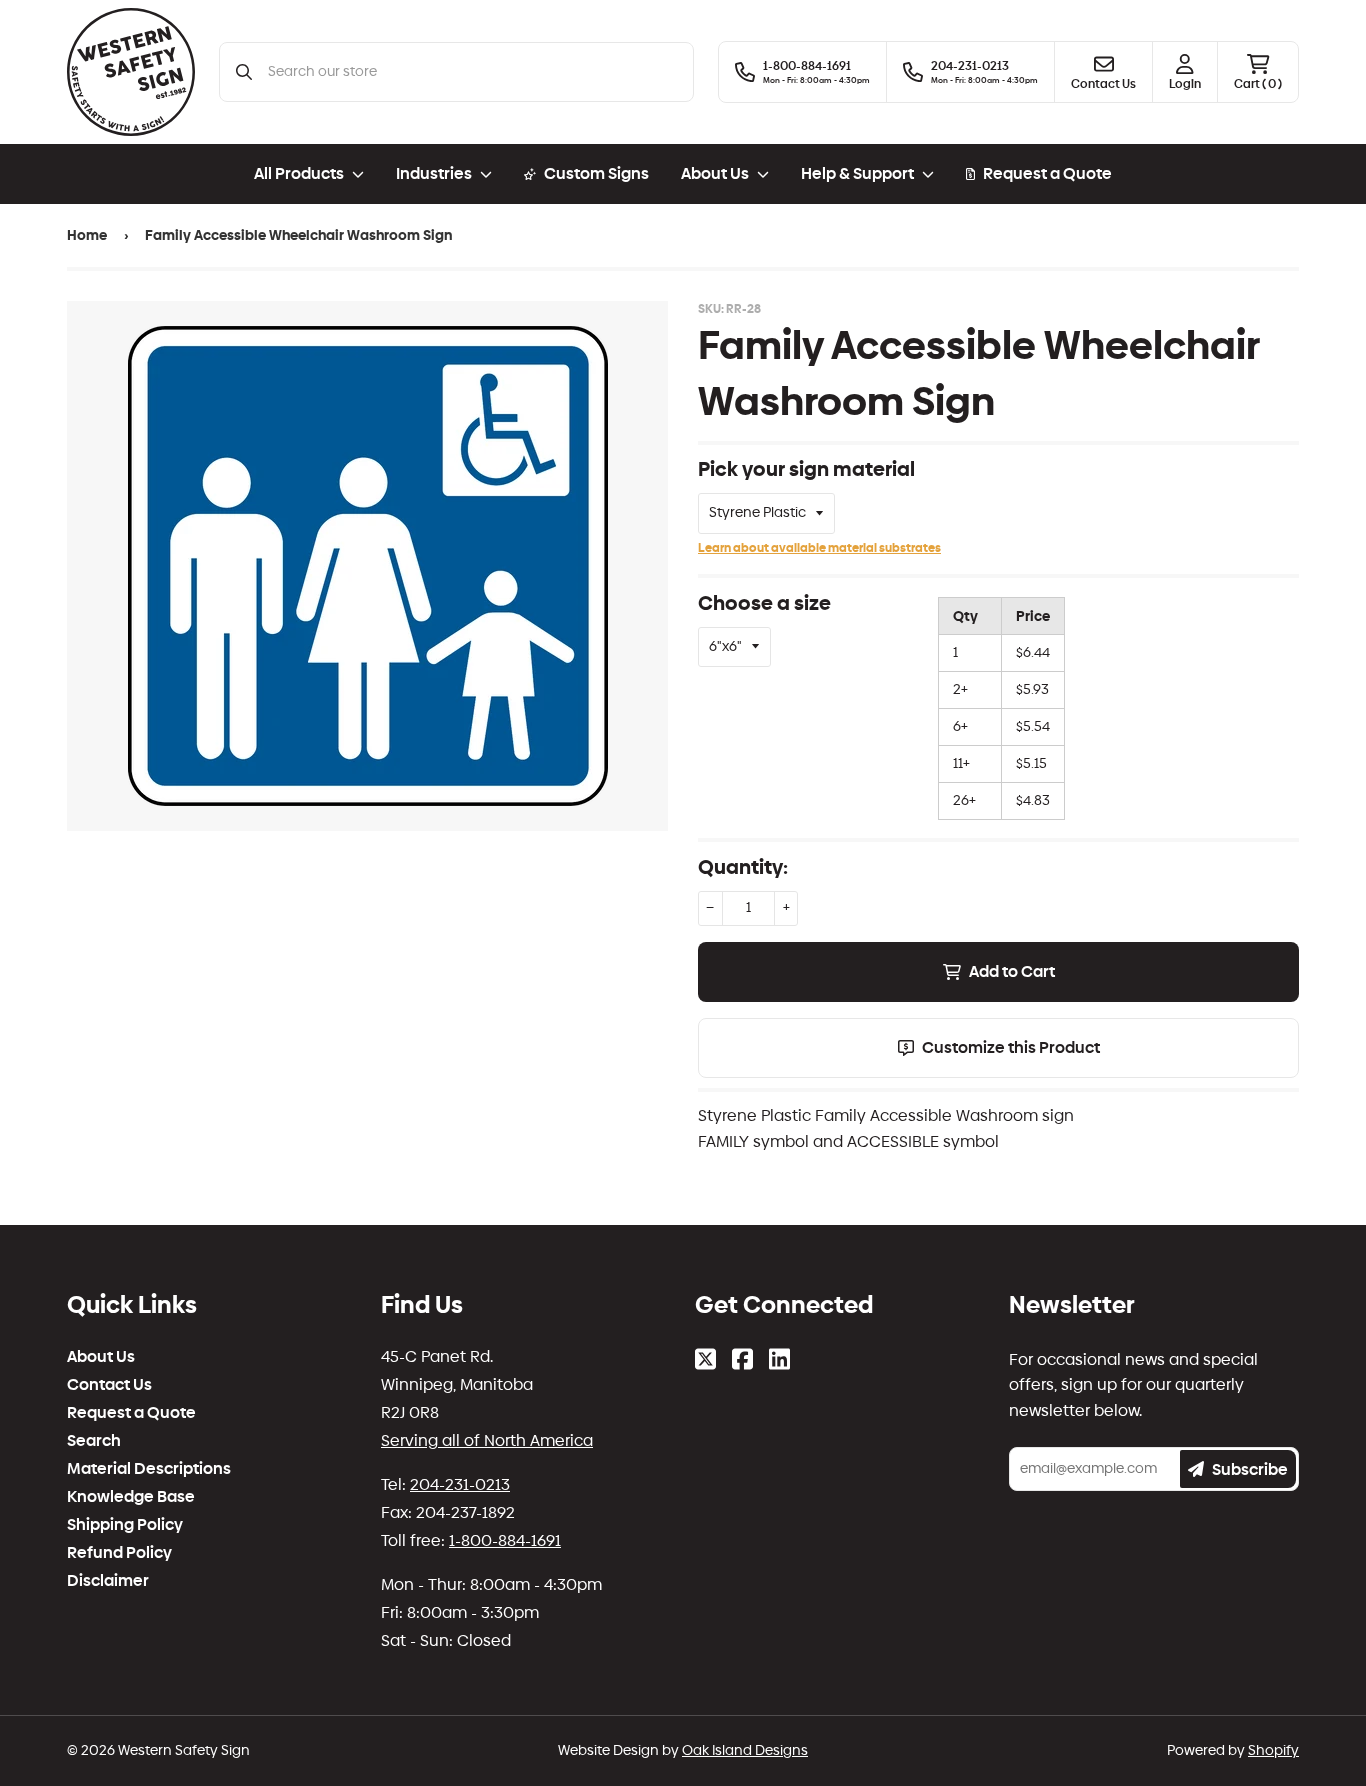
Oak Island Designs (745, 1750)
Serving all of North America (487, 1440)
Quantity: (743, 867)
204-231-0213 (460, 1484)
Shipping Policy (125, 1525)
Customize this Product (1011, 1047)
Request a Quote (1047, 173)
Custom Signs (596, 173)
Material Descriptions (149, 1469)
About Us (101, 1357)
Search (94, 1441)
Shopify (1273, 1750)
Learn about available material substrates (819, 548)
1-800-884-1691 (505, 1540)
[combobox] (472, 72)
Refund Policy (119, 1553)
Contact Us (109, 1385)
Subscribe (1250, 1469)
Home (87, 235)
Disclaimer (108, 1581)
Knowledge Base (131, 1497)
